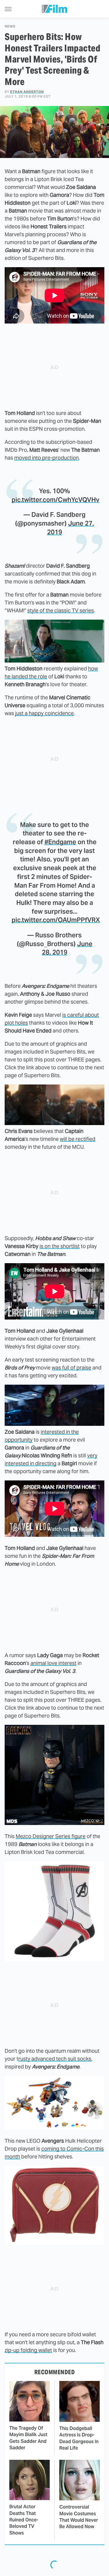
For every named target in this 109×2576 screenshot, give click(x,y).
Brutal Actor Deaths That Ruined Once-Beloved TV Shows (24, 2520)
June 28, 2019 (67, 948)
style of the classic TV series (61, 610)
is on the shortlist (60, 1246)
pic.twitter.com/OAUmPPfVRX (56, 920)
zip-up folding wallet (28, 2350)
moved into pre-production (47, 458)
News (10, 26)
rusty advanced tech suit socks (55, 2059)
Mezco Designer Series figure (51, 1836)
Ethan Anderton (27, 92)
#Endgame (60, 842)
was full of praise (72, 1368)
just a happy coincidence (44, 713)
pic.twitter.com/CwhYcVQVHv (56, 500)
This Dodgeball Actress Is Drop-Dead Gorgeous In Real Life (79, 2438)
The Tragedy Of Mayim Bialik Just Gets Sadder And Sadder (28, 2438)
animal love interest (53, 1663)
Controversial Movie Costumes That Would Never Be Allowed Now (79, 2517)
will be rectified (78, 1139)
